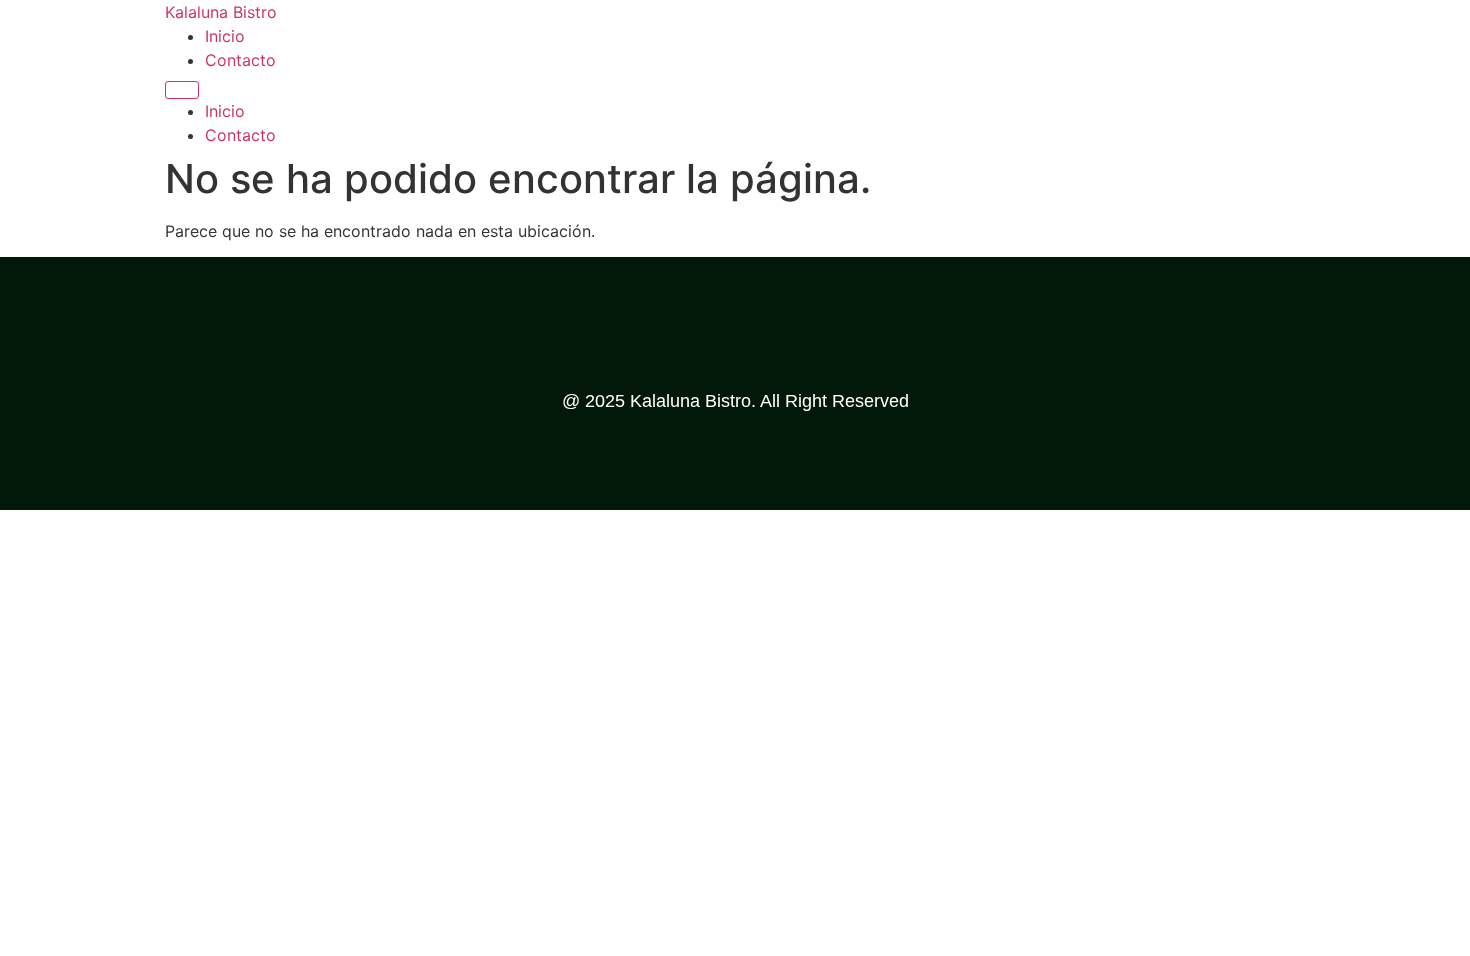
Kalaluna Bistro (221, 12)
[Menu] (182, 90)
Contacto (240, 60)
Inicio (225, 36)
